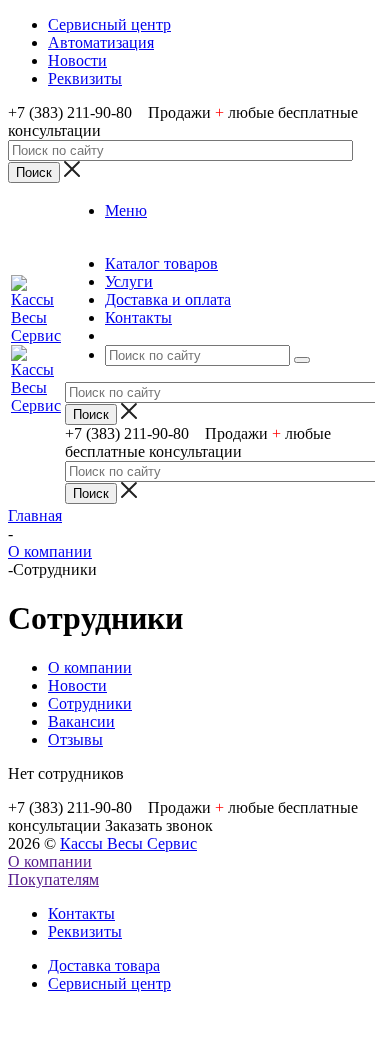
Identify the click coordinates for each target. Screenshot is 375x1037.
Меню (126, 210)
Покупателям (53, 879)
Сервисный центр (109, 983)
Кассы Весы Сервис (128, 843)
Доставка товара (104, 965)
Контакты (81, 913)
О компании (50, 861)
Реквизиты (85, 931)
